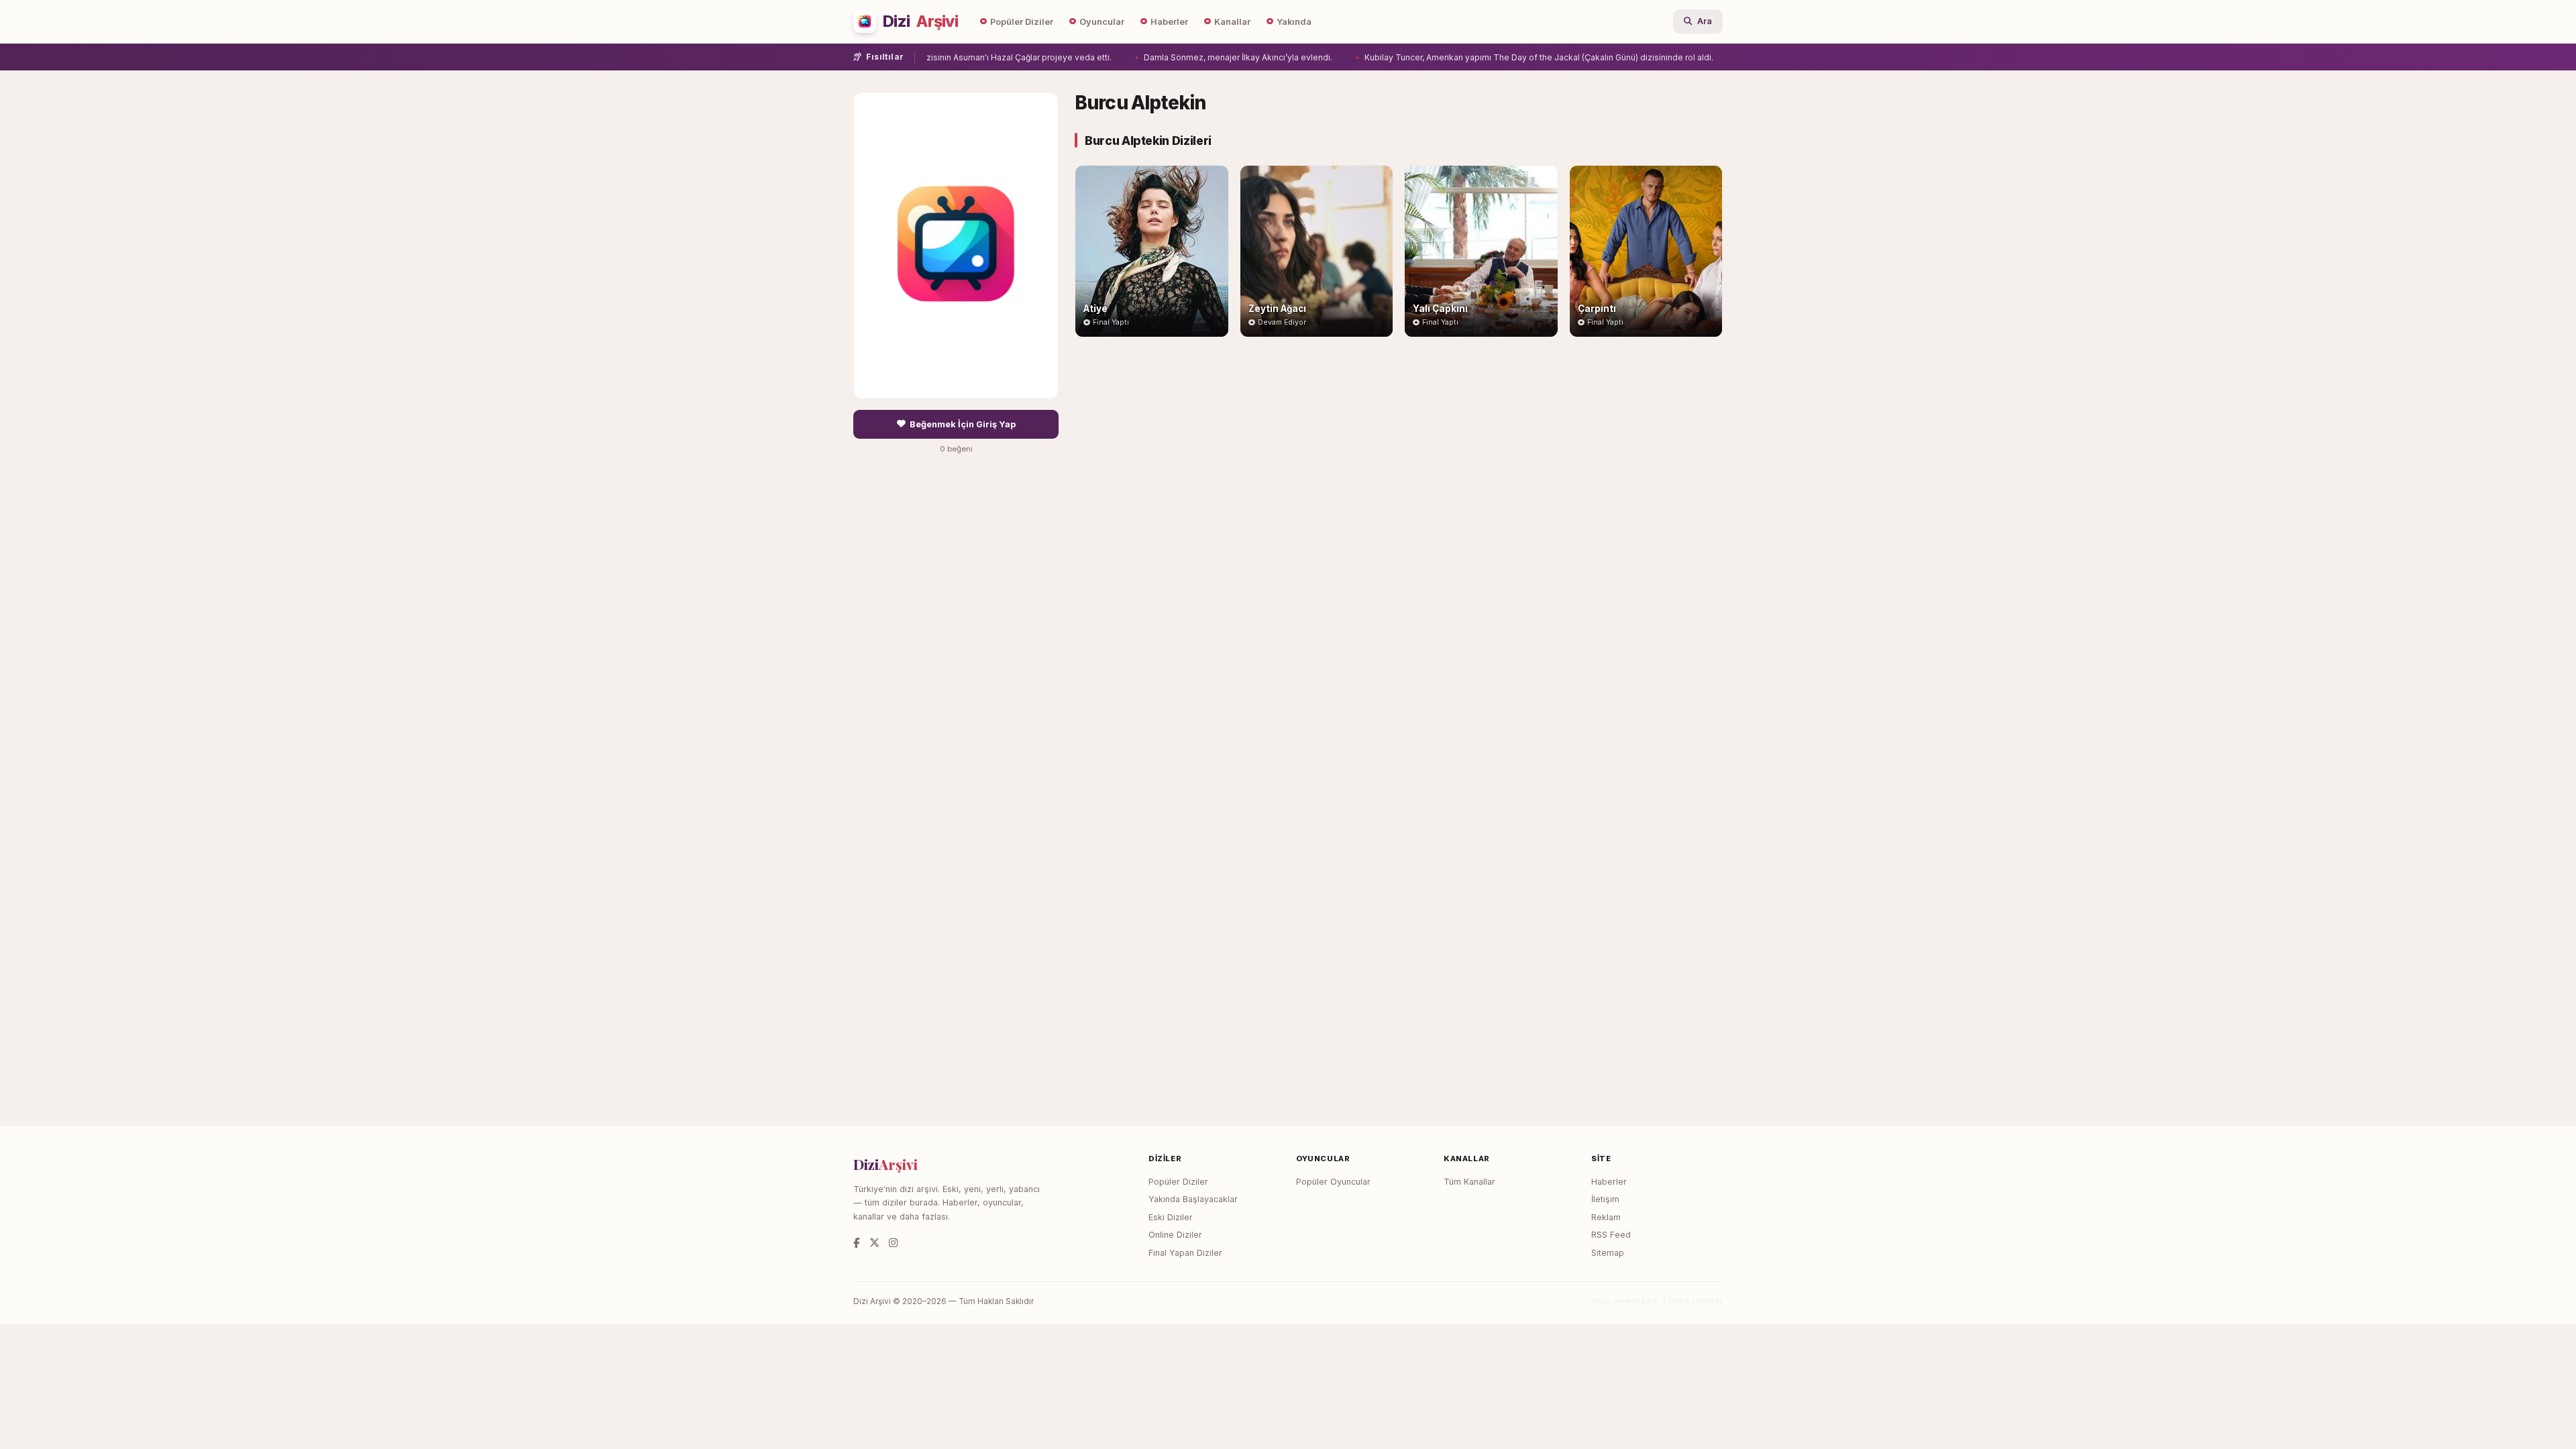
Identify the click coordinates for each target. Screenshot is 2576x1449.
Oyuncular (1102, 22)
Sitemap (1608, 1253)
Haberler (1169, 22)
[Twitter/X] (874, 1243)
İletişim (1605, 1199)
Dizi (920, 21)
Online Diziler (1175, 1235)
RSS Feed (1611, 1235)
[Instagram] (893, 1243)
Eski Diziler (1171, 1217)
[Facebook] (857, 1243)
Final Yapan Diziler (1185, 1253)
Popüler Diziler (1022, 22)
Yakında (1294, 22)
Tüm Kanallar (1469, 1182)
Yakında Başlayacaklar (1193, 1199)
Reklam (1606, 1217)
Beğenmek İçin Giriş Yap (963, 424)
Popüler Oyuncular (1333, 1182)
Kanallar (1232, 22)
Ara (1705, 21)
